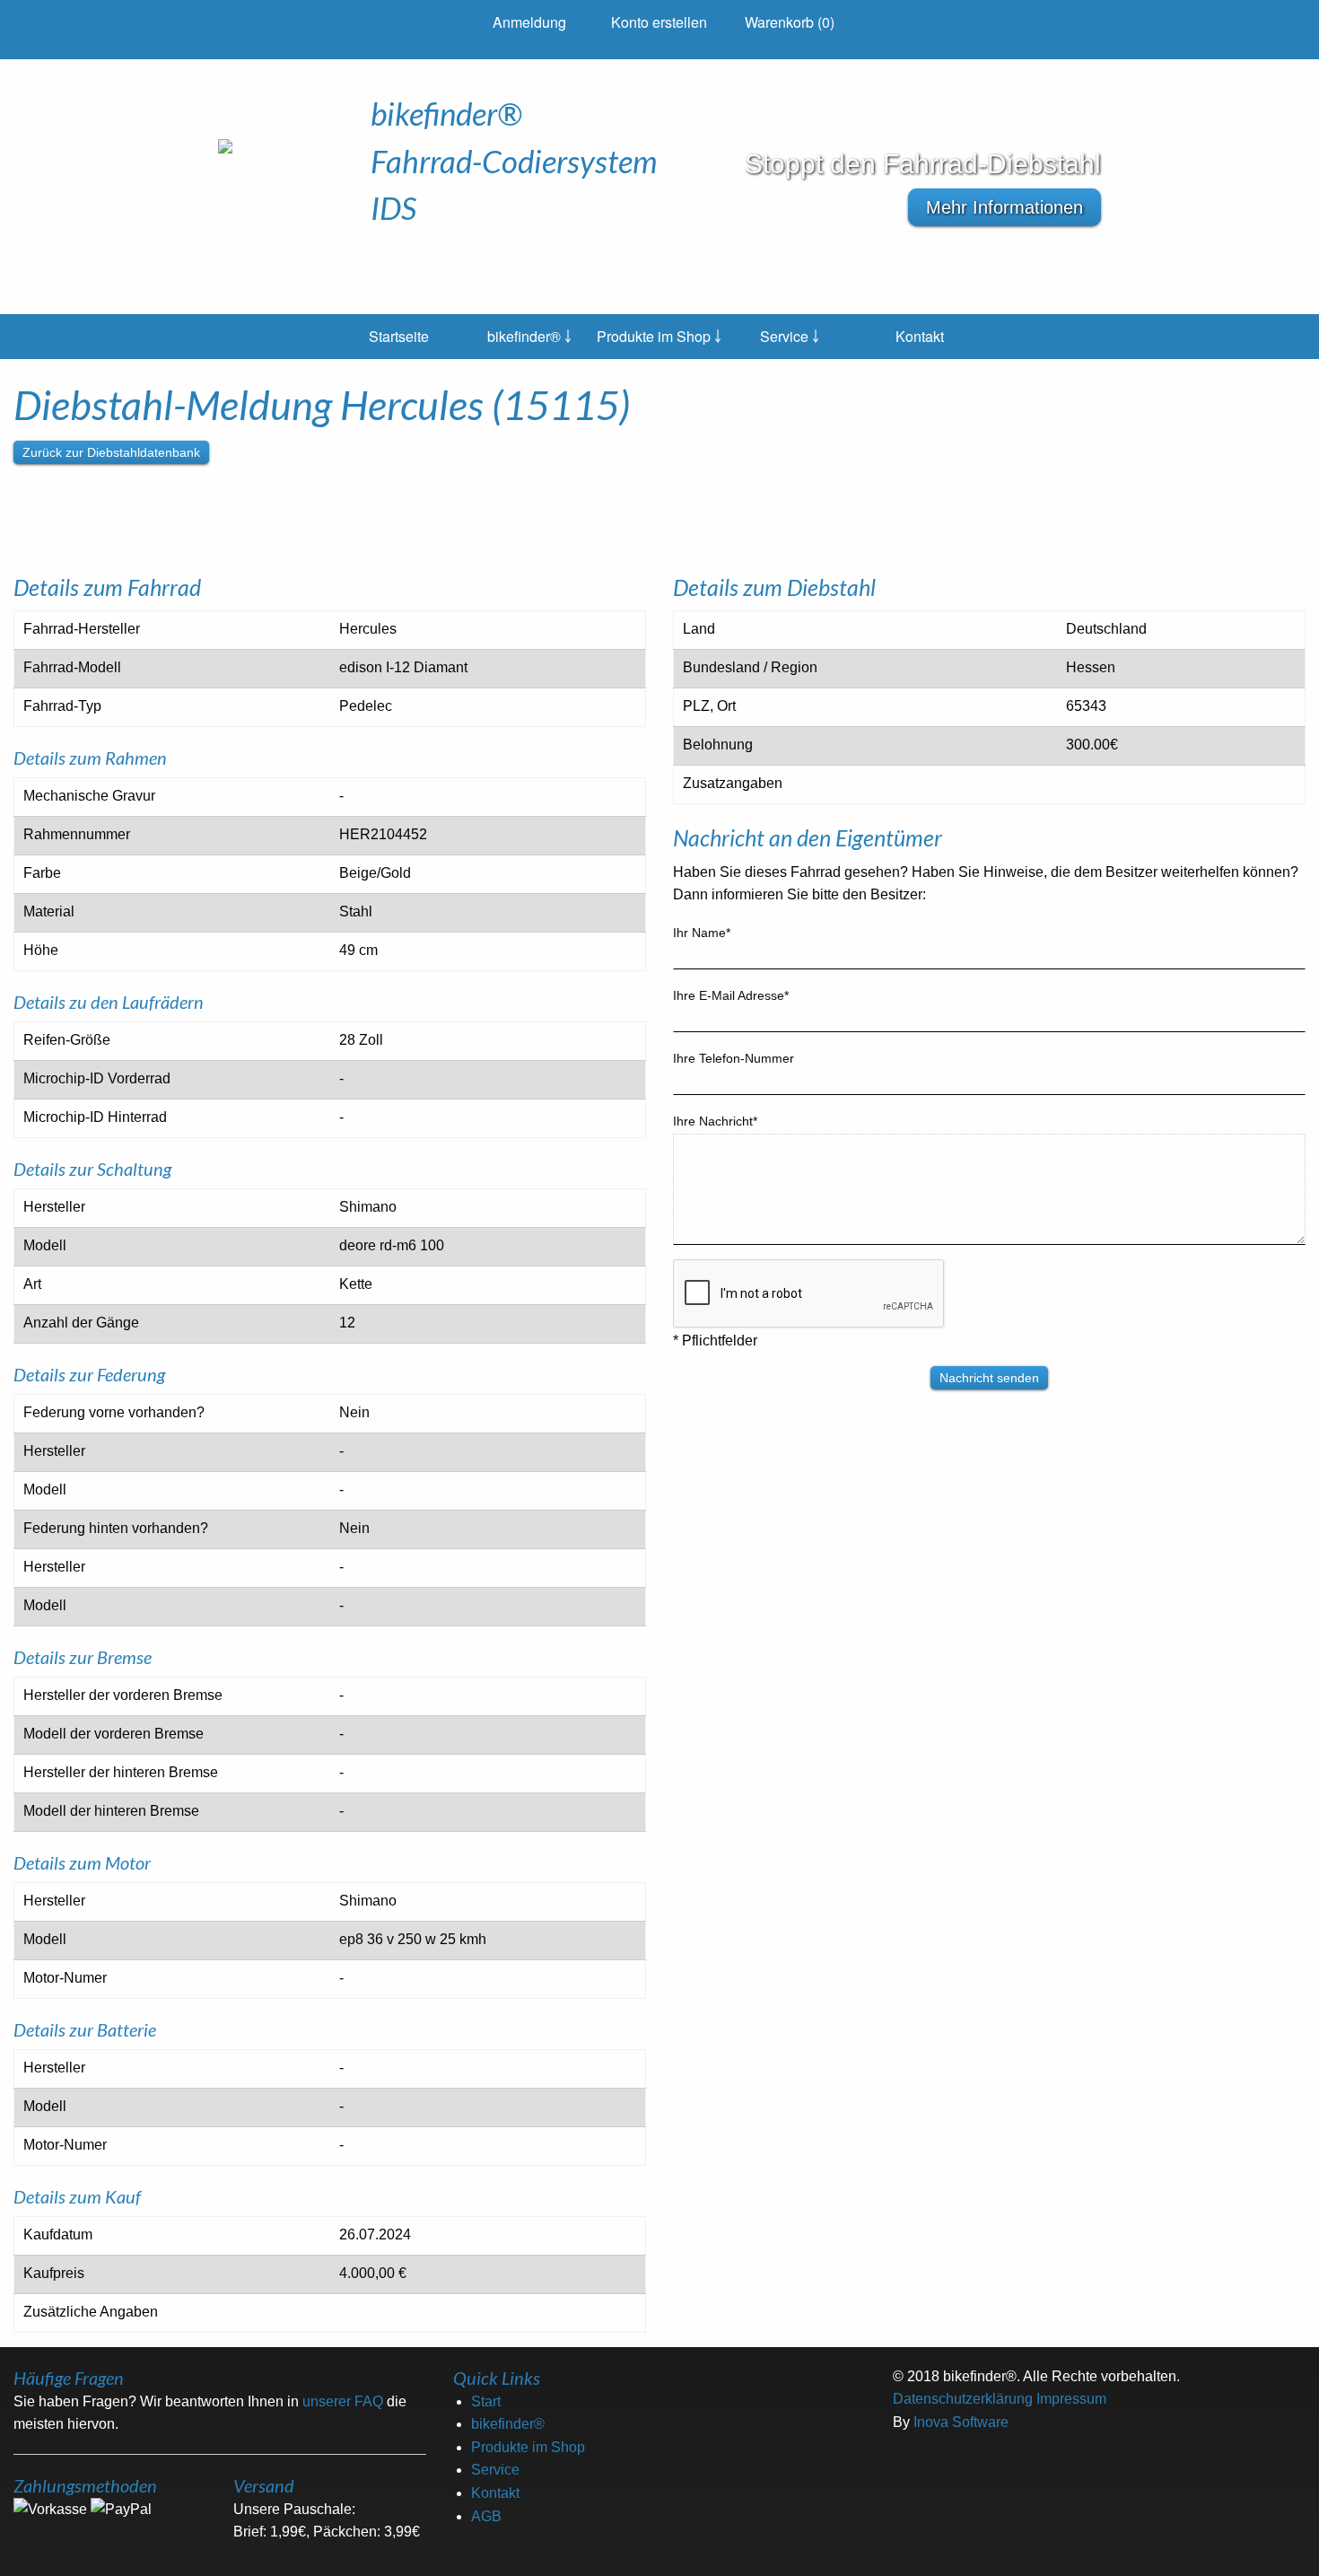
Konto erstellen (659, 22)
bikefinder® (508, 2424)
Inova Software (961, 2422)
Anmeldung (529, 22)
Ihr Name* (702, 933)
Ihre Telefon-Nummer (734, 1058)
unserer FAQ (343, 2401)
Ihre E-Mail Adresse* (731, 995)
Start (486, 2401)
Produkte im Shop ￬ (659, 336)
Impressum (1071, 2399)
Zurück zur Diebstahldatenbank (111, 452)
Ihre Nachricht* (715, 1121)
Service (495, 2470)
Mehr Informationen (1005, 207)
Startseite (399, 336)
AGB (486, 2516)
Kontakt (920, 336)
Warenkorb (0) (790, 22)
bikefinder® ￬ (529, 336)
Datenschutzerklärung (963, 2399)
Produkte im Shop (528, 2447)
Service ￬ (790, 336)
